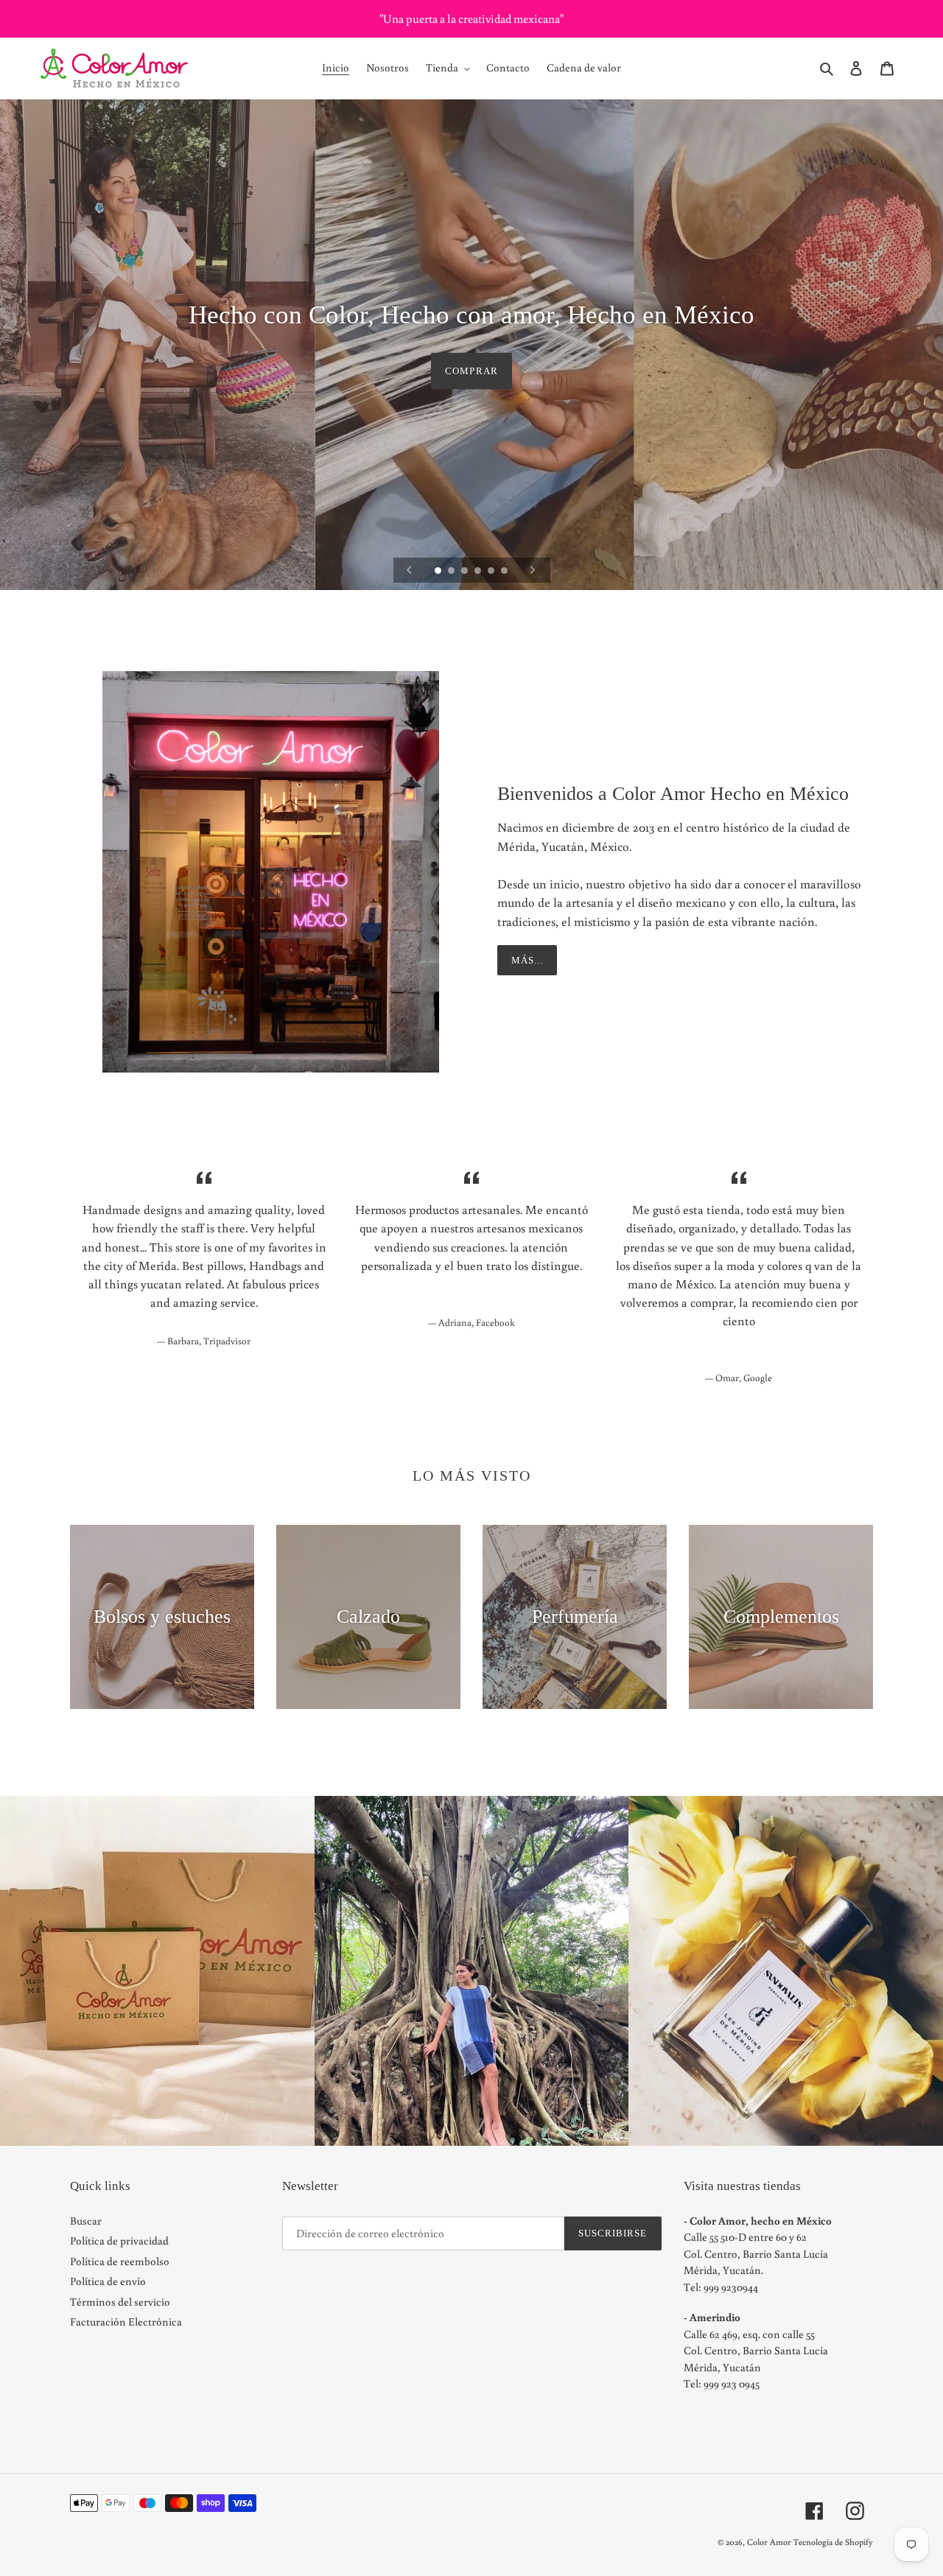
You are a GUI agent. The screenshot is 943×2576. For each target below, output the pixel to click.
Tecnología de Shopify (833, 2542)
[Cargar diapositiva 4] (479, 572)
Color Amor (769, 2542)
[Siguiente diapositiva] (533, 570)
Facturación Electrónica (126, 2321)
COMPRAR (471, 370)
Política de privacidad (119, 2240)
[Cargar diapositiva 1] (439, 572)
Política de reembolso (120, 2261)
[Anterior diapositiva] (410, 570)
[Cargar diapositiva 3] (466, 572)
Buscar (86, 2221)
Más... (527, 960)
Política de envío (108, 2281)
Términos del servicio (120, 2302)
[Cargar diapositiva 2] (452, 572)
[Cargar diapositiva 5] (492, 572)
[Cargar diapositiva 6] (505, 572)
